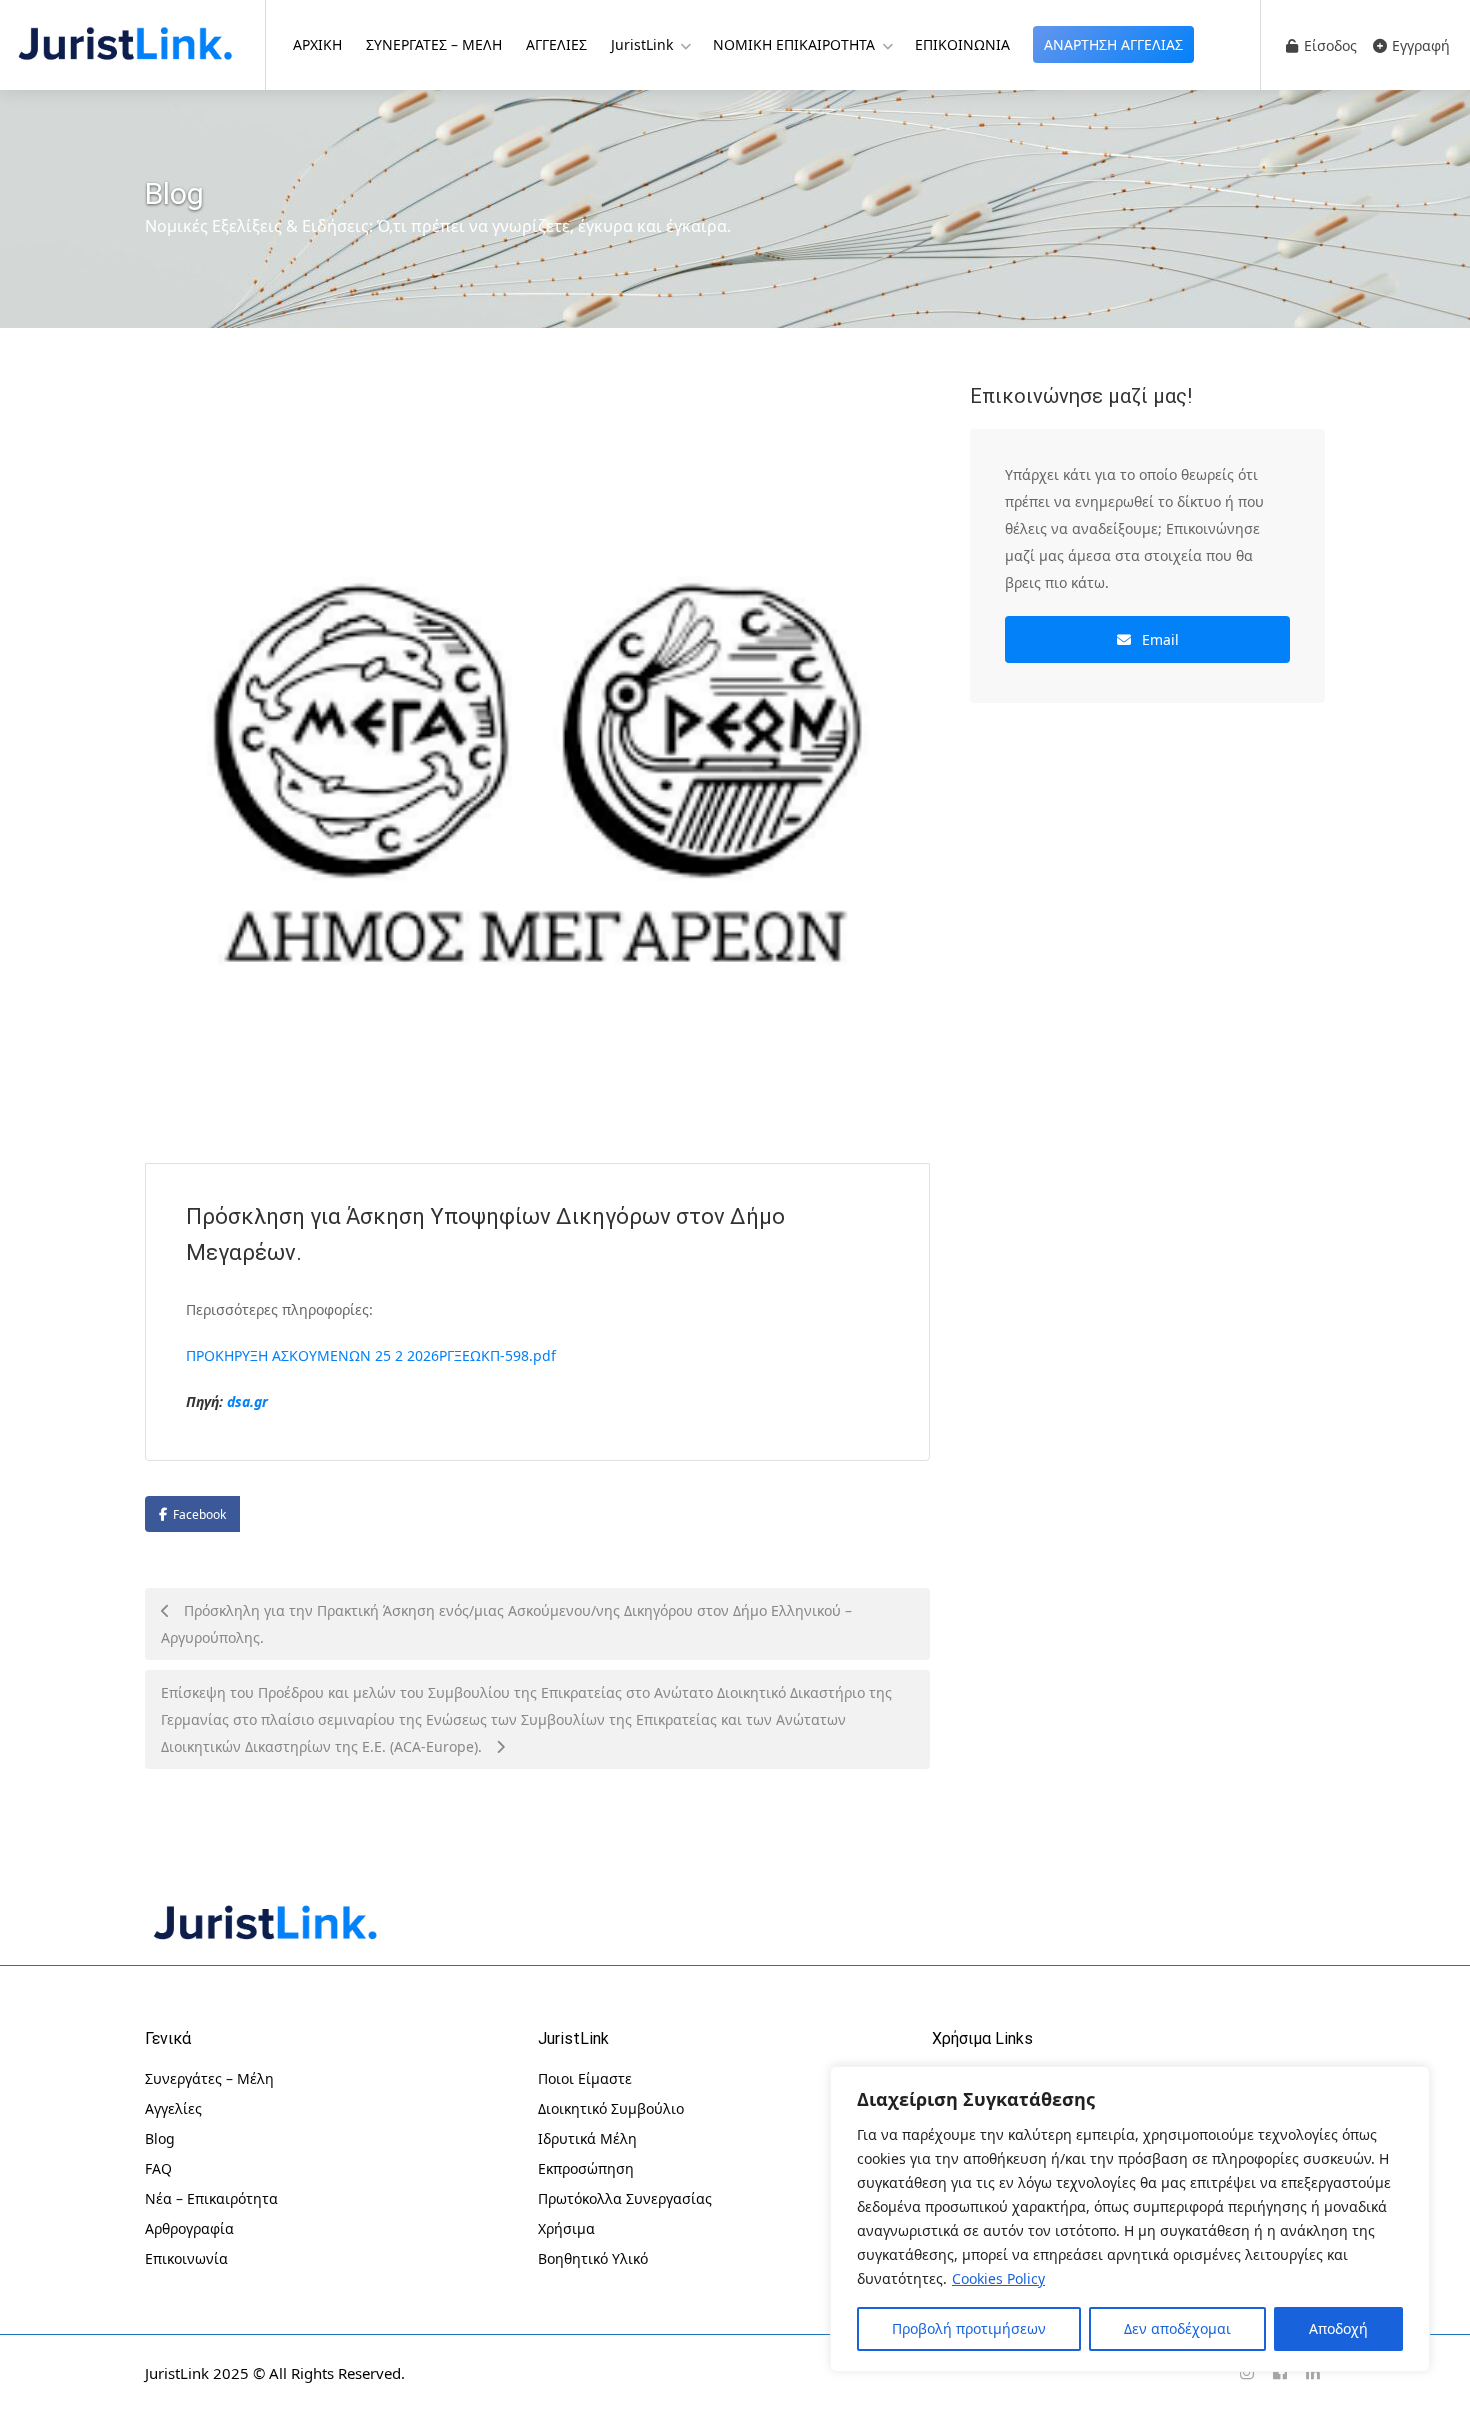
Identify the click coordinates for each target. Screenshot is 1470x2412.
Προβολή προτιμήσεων (969, 2328)
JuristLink (642, 44)
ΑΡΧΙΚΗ (317, 44)
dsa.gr (247, 1401)
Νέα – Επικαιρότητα (211, 2198)
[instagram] (1246, 2373)
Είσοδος (1328, 45)
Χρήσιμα (566, 2228)
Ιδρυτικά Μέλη (587, 2138)
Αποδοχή (1338, 2328)
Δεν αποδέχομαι (1177, 2328)
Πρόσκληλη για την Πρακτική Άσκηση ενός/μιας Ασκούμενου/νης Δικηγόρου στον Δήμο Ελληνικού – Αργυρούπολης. (506, 1624)
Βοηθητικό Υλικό (593, 2258)
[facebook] (1279, 2373)
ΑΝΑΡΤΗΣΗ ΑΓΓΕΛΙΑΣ (1113, 44)
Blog (160, 2138)
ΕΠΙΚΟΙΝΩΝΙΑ (962, 44)
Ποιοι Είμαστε (585, 2078)
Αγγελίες (173, 2108)
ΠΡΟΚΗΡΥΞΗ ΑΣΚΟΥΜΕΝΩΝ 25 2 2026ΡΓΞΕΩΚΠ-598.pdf (371, 1355)
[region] (1130, 2219)
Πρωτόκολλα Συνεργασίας (625, 2198)
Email (1158, 639)
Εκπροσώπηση (586, 2168)
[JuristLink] (125, 42)
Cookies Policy (998, 2278)
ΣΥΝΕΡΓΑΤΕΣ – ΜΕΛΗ (434, 44)
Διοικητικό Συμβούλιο (611, 2108)
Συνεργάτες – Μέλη (209, 2078)
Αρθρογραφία (189, 2228)
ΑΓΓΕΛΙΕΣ (556, 44)
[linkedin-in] (1312, 2373)
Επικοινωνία (186, 2258)
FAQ (158, 2168)
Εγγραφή (1419, 45)
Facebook (199, 1514)
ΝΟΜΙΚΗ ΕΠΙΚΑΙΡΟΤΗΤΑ (794, 44)
